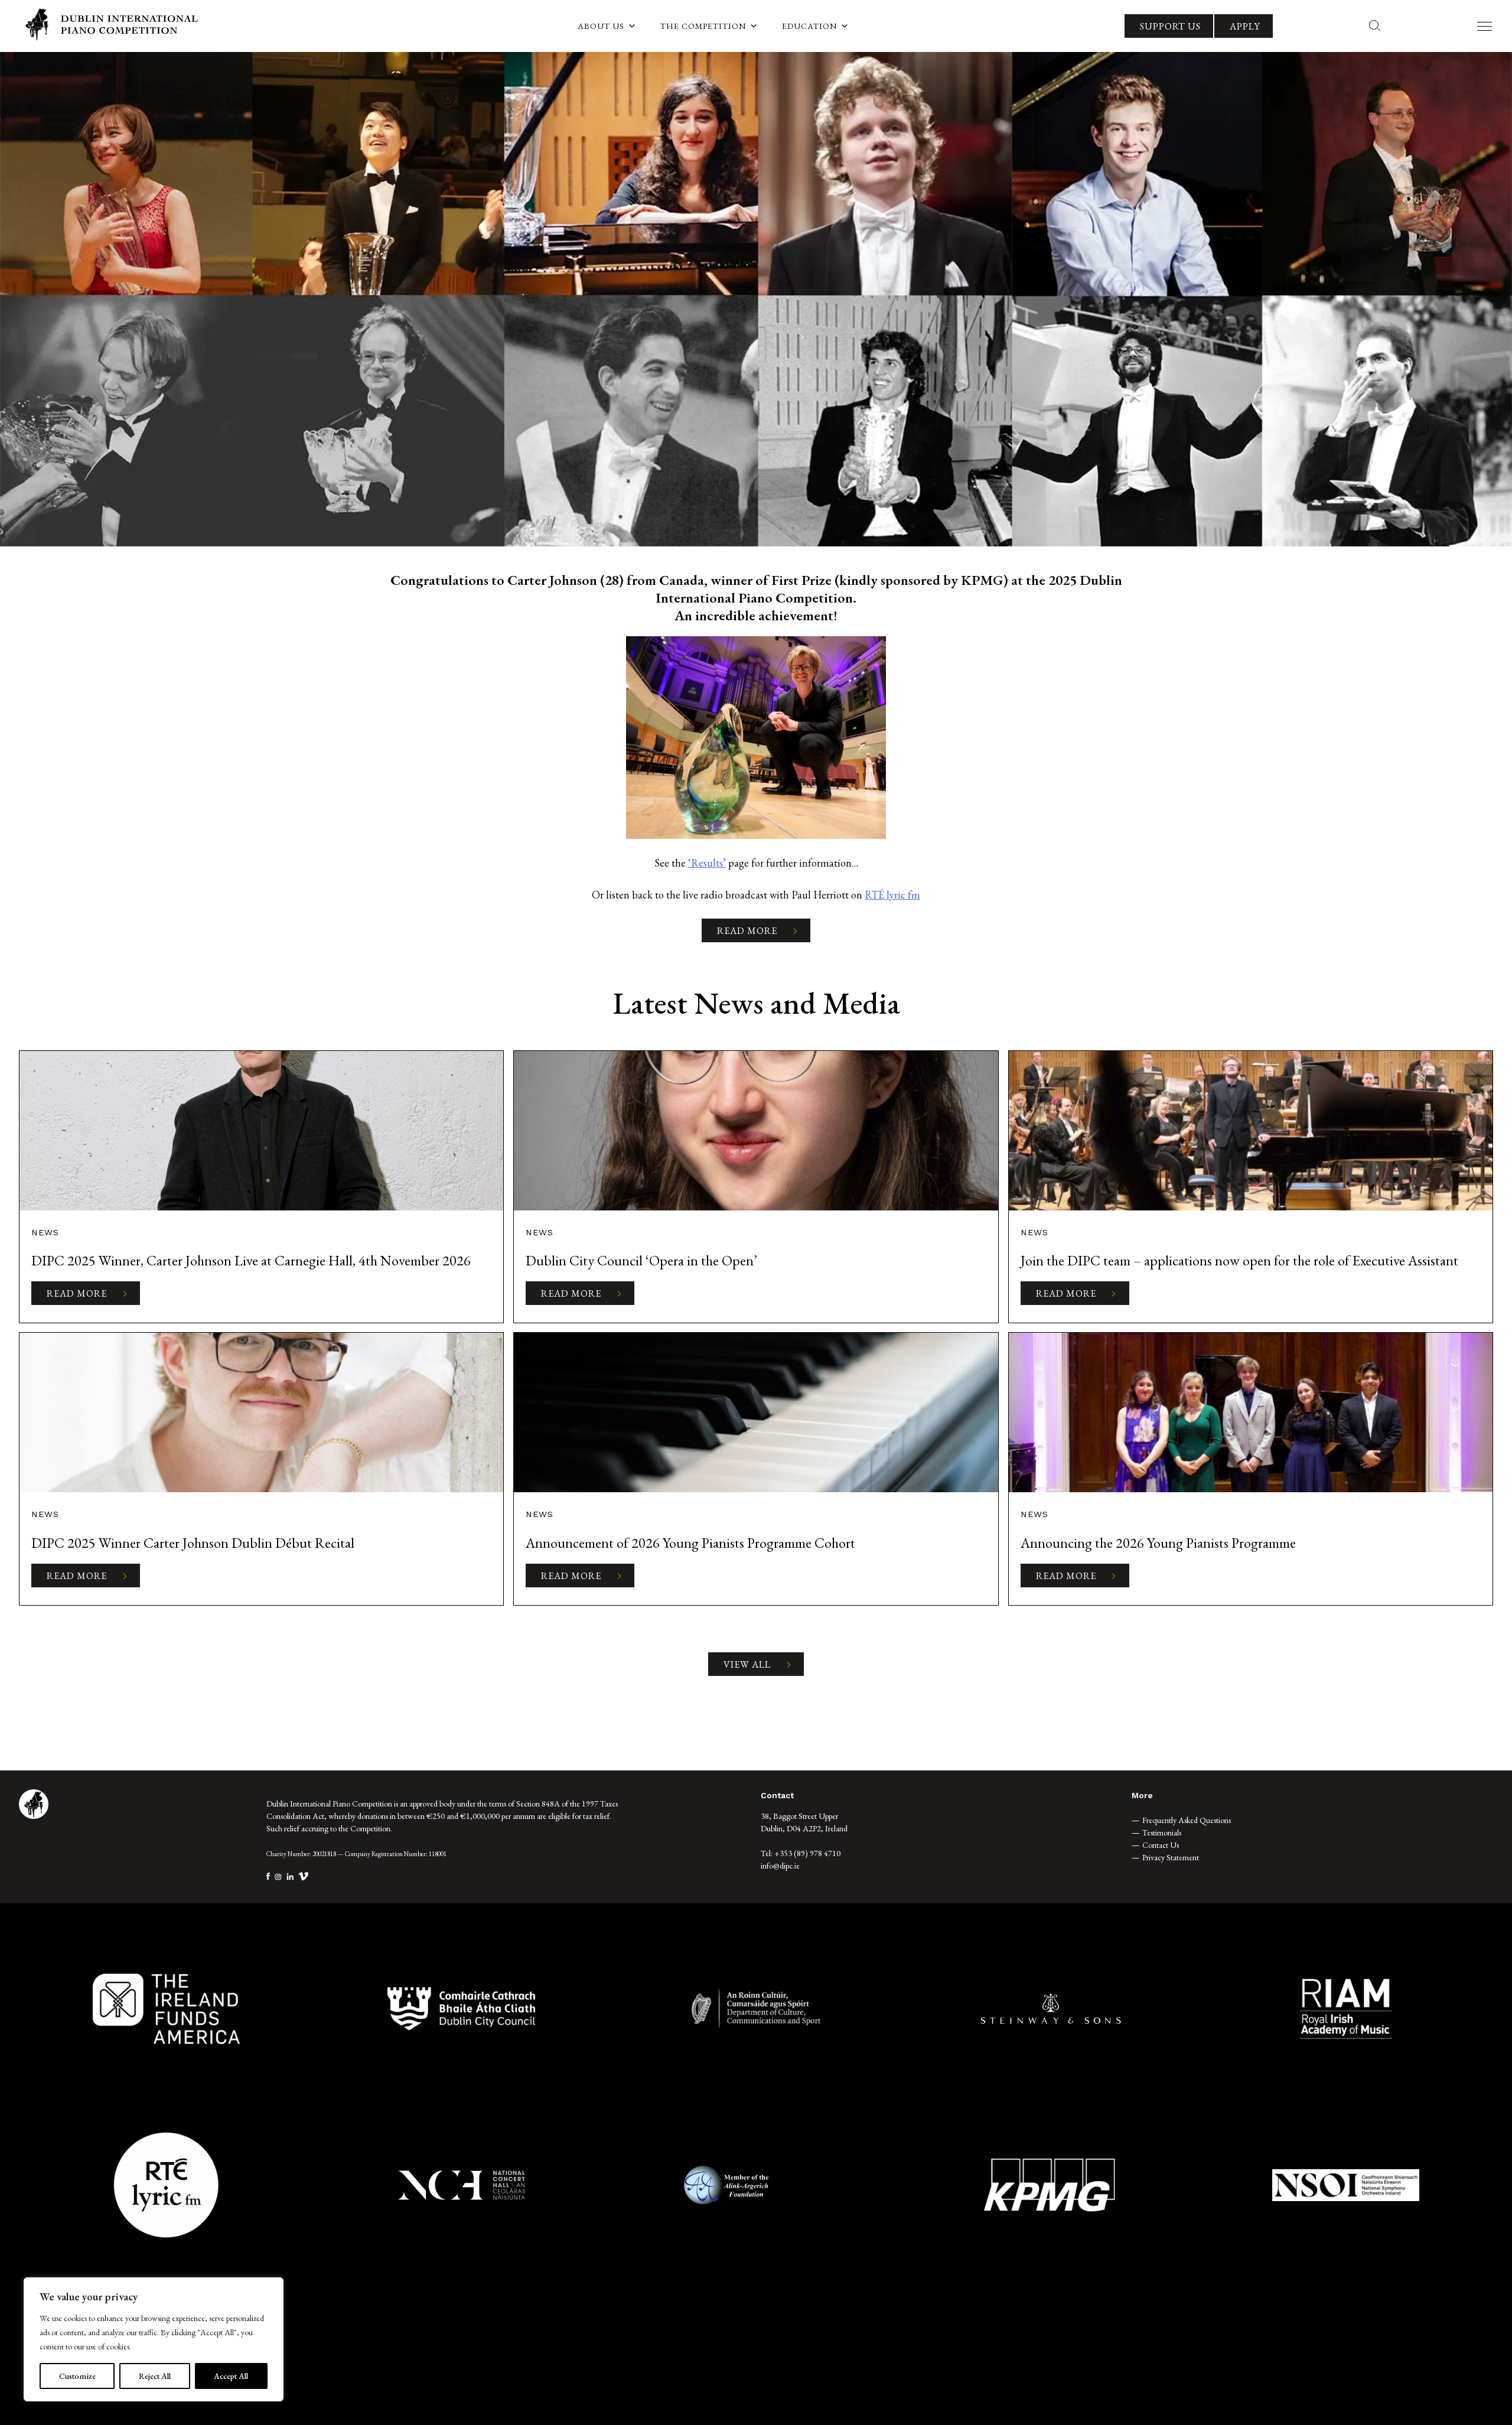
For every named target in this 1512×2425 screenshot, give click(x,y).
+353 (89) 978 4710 (807, 1853)
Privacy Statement (1171, 1857)
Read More (747, 931)
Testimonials (1162, 1832)
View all (747, 1664)
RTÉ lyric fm (892, 895)
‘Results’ (707, 863)
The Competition (703, 26)
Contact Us (1161, 1845)
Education (809, 26)
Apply (1245, 26)
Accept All (231, 2376)
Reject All (155, 2376)
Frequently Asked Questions (1187, 1820)
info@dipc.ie (780, 1866)
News (45, 1232)
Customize (77, 2376)
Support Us (1170, 26)
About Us (601, 26)
